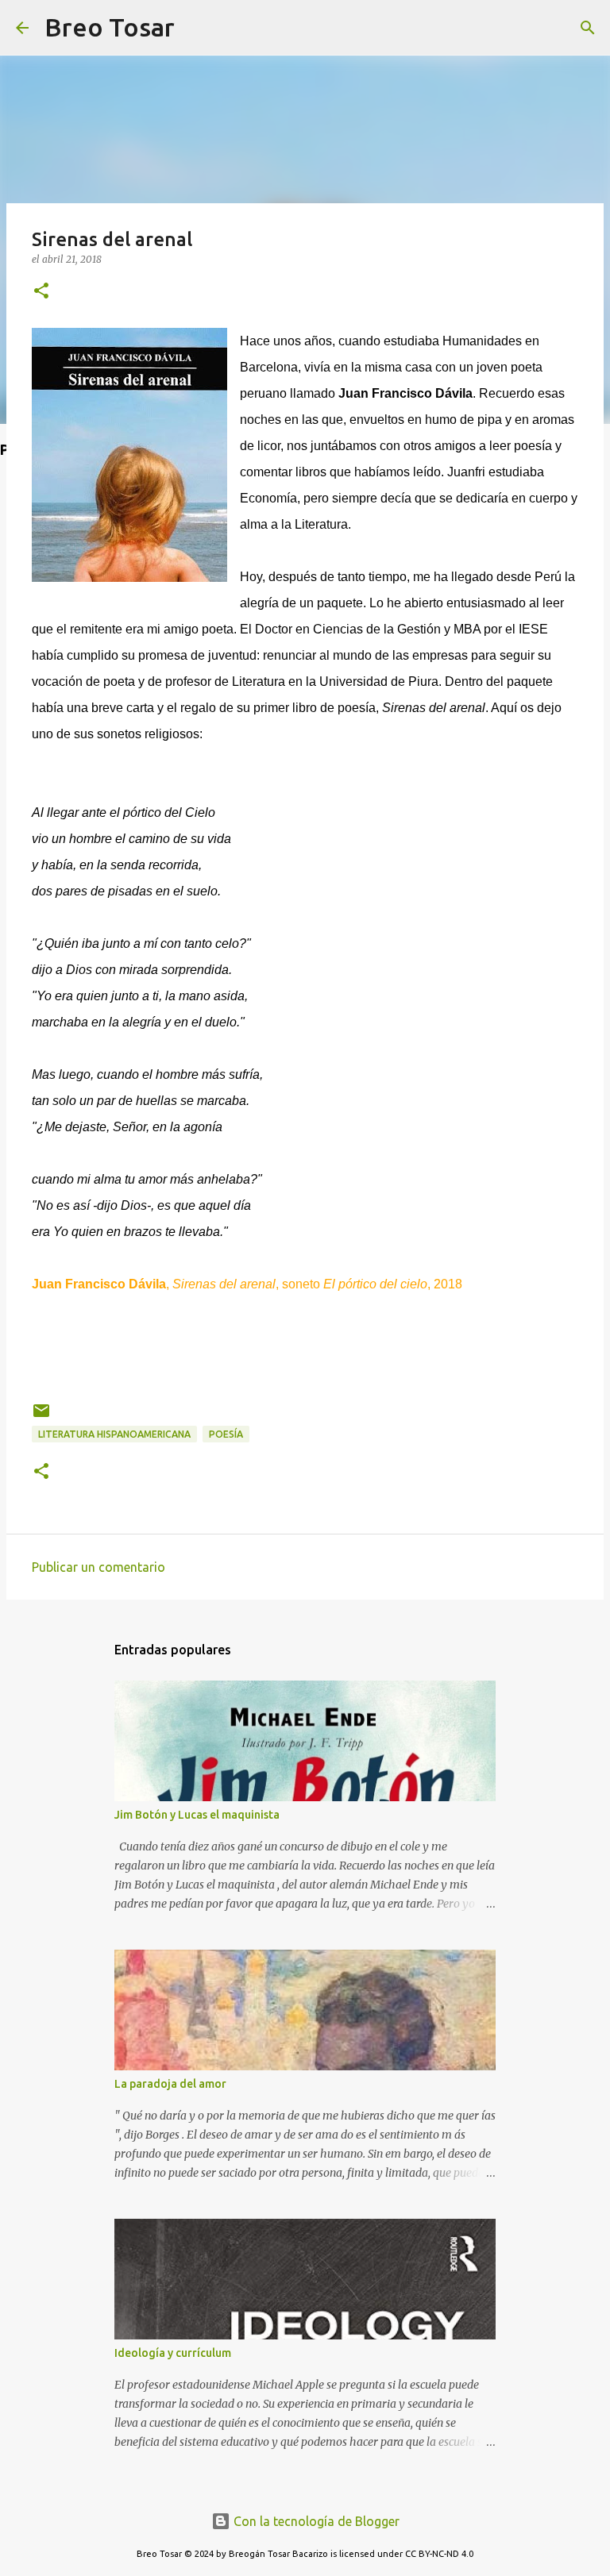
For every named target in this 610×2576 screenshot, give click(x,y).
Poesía (226, 1434)
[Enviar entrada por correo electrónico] (41, 1417)
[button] (41, 292)
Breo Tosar (110, 27)
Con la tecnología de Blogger (315, 2521)
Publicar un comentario (98, 1567)
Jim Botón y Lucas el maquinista (197, 1815)
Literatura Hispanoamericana (114, 1434)
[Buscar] (197, 28)
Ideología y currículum (173, 2353)
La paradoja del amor (170, 2084)
